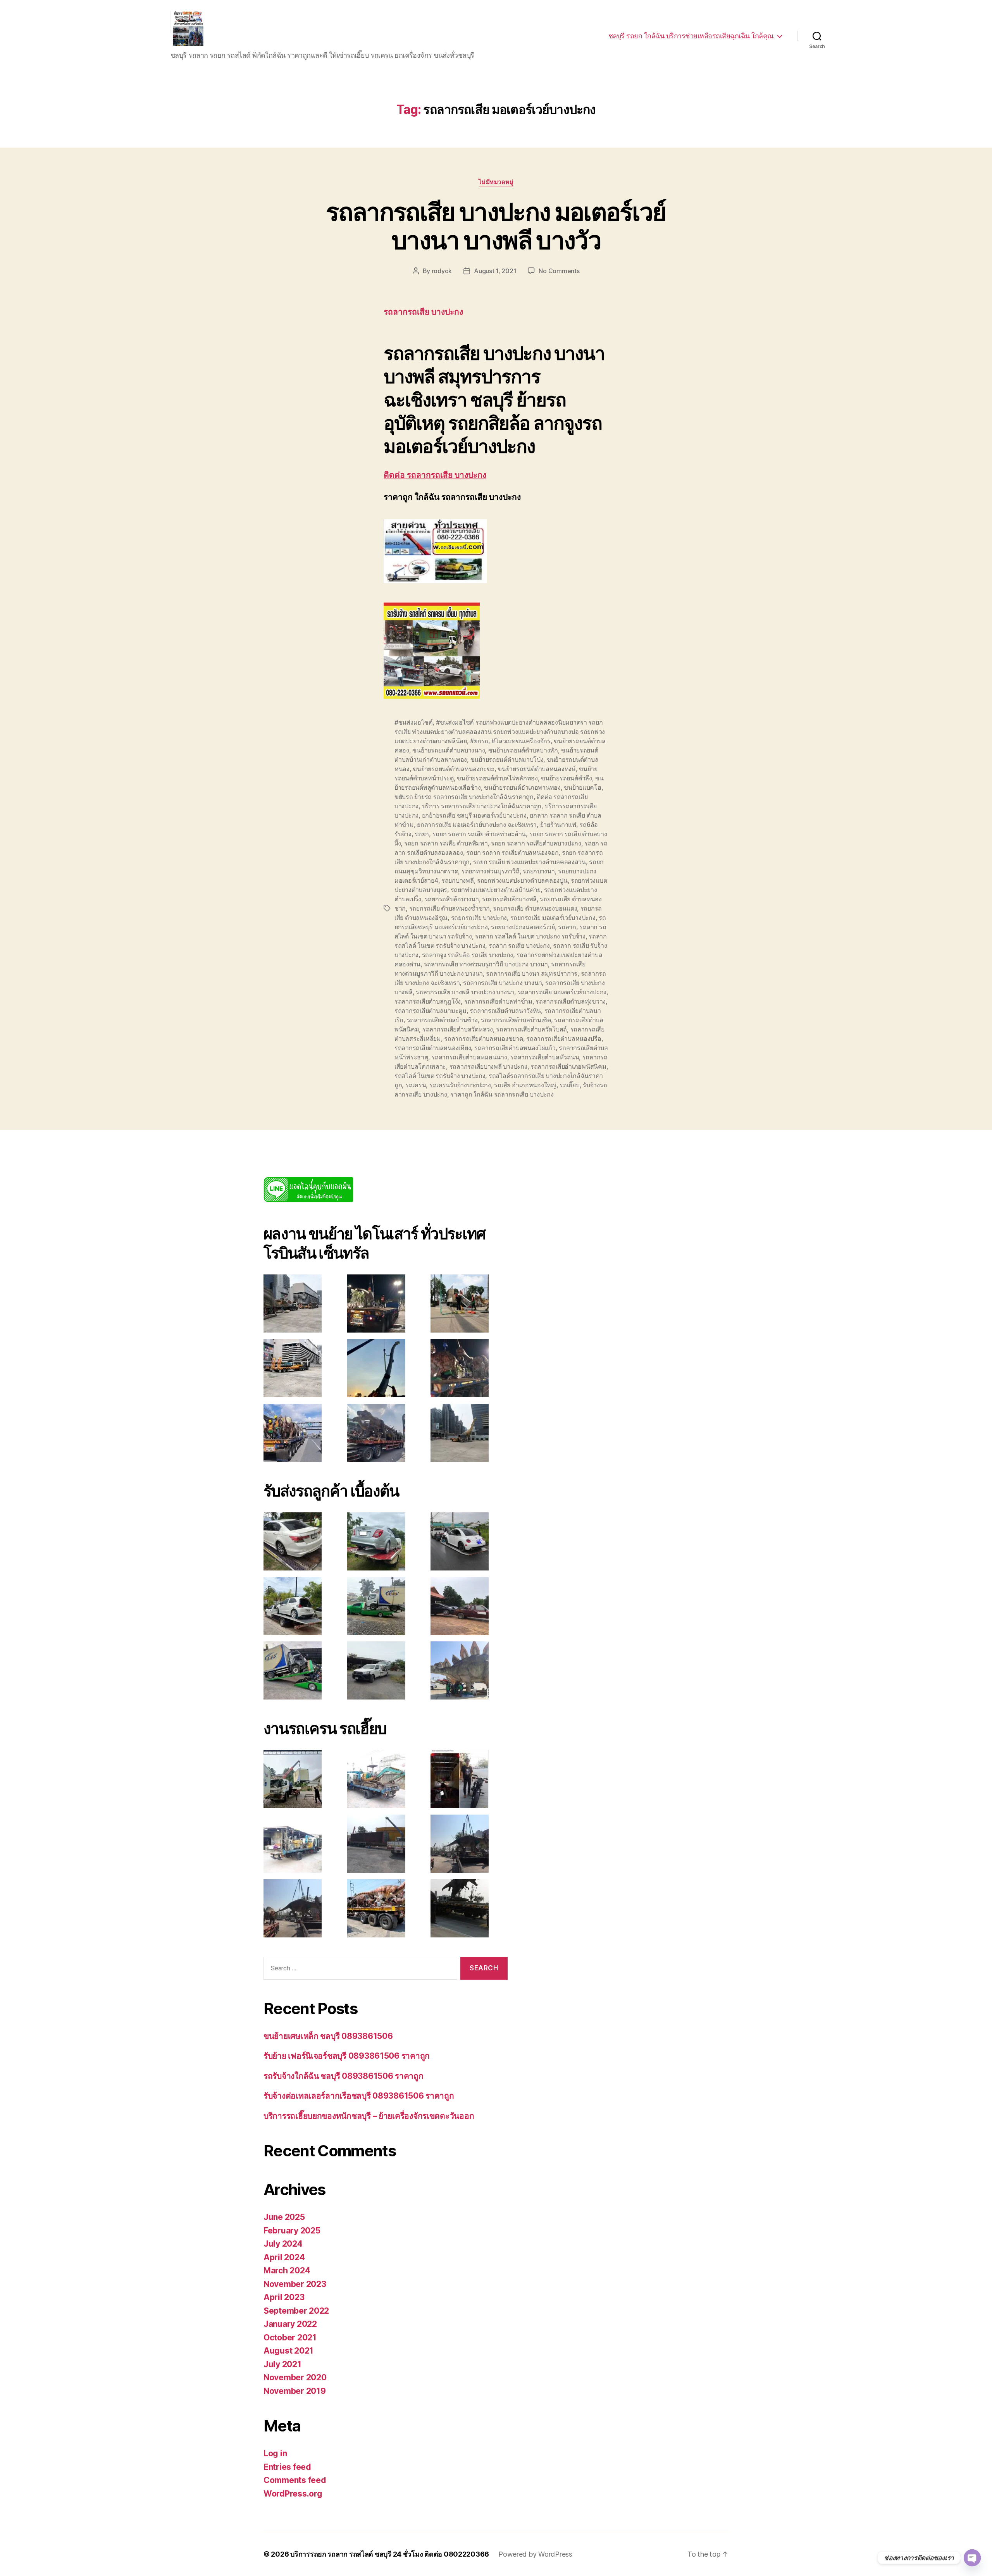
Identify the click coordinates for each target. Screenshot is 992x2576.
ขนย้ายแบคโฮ (582, 787)
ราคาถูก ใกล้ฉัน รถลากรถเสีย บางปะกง (502, 1094)
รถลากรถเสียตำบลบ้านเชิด (516, 1020)
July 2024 (283, 2244)
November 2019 (295, 2391)
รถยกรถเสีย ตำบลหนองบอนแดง (535, 908)
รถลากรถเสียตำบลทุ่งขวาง (571, 1001)
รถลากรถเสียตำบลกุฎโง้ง (428, 1001)
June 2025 (284, 2217)
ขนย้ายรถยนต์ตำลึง (567, 778)
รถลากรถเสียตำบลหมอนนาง (469, 1057)
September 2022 (296, 2311)
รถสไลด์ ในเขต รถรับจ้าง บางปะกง (440, 1076)
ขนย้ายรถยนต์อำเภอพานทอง (522, 787)
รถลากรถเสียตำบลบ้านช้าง (442, 1020)
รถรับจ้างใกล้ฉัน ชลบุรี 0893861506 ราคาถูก (344, 2076)
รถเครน (416, 1085)
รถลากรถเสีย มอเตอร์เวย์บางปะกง (562, 992)
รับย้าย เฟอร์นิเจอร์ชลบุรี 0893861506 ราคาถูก (347, 2056)
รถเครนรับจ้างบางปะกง (460, 1085)
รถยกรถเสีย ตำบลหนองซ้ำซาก (449, 908)
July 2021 (282, 2364)
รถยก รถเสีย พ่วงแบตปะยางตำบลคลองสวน (530, 862)
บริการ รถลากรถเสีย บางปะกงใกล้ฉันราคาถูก (482, 806)
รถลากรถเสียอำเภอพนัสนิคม (568, 1066)
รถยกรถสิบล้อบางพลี (509, 899)
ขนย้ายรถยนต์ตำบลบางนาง (449, 750)
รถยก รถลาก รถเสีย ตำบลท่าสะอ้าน (479, 834)
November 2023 (295, 2284)
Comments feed (295, 2480)
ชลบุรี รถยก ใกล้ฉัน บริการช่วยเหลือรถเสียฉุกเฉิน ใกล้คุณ (691, 36)
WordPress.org (293, 2494)
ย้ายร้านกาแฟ (558, 825)
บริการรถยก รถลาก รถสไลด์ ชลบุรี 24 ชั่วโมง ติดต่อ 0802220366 (390, 2554)
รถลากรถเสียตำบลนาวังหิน (505, 1011)
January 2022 (290, 2324)
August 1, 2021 (495, 271)
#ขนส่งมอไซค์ (413, 722)
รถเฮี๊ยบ (569, 1085)
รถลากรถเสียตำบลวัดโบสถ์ (531, 1029)
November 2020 (295, 2377)
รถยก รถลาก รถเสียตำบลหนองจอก (512, 852)
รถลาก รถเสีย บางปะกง (519, 945)
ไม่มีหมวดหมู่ (496, 182)
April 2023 (284, 2297)
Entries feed (287, 2467)
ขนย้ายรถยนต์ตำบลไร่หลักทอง (497, 778)
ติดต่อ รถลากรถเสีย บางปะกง (435, 475)
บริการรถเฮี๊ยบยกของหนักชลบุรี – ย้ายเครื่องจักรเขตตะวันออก (369, 2116)
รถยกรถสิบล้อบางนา (452, 899)
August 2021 (288, 2351)
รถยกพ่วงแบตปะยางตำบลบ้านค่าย (496, 890)
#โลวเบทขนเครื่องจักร (521, 741)
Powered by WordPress (535, 2554)
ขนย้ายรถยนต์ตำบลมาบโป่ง (507, 759)
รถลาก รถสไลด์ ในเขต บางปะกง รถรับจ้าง (530, 936)
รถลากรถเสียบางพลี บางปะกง (488, 1066)
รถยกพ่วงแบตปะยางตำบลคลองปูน (522, 880)
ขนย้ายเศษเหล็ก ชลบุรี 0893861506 (328, 2036)
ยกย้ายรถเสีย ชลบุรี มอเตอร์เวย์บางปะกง (474, 815)
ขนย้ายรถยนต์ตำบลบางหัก (523, 750)
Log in (275, 2453)
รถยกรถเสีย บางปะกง (479, 918)
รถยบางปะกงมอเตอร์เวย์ (523, 927)
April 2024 (284, 2257)
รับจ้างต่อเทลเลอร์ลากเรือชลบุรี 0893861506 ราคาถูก (359, 2096)
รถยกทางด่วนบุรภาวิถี (491, 871)
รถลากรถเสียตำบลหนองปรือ (564, 1038)
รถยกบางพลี (458, 880)
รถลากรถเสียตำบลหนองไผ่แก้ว (515, 1048)
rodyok (442, 271)
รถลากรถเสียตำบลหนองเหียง (433, 1048)
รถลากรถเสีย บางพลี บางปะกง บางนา (465, 992)
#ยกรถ (479, 741)
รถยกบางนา (539, 871)
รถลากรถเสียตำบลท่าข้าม (498, 1001)
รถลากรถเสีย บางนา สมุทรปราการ (532, 973)
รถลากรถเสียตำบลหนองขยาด (483, 1038)
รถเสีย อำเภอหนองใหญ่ (525, 1085)
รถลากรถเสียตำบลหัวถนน (545, 1057)
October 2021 (290, 2338)
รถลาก (567, 927)
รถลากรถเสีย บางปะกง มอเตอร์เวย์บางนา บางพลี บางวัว (496, 226)
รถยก (422, 834)
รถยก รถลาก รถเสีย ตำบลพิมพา (446, 843)
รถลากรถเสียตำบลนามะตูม (431, 1011)
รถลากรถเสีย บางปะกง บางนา (503, 983)
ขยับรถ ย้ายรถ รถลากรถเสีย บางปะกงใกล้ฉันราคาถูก (464, 797)
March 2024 (287, 2270)
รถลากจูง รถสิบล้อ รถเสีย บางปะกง (468, 955)
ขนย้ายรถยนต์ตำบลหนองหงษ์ (537, 769)
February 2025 (292, 2231)
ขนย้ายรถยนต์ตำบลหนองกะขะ (453, 769)
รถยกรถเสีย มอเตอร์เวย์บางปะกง (553, 918)
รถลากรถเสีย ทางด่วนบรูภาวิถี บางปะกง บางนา (486, 964)
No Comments (559, 271)
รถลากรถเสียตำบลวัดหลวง (458, 1029)
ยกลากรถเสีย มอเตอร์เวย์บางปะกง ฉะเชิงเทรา (477, 825)
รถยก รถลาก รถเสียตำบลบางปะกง (536, 843)
